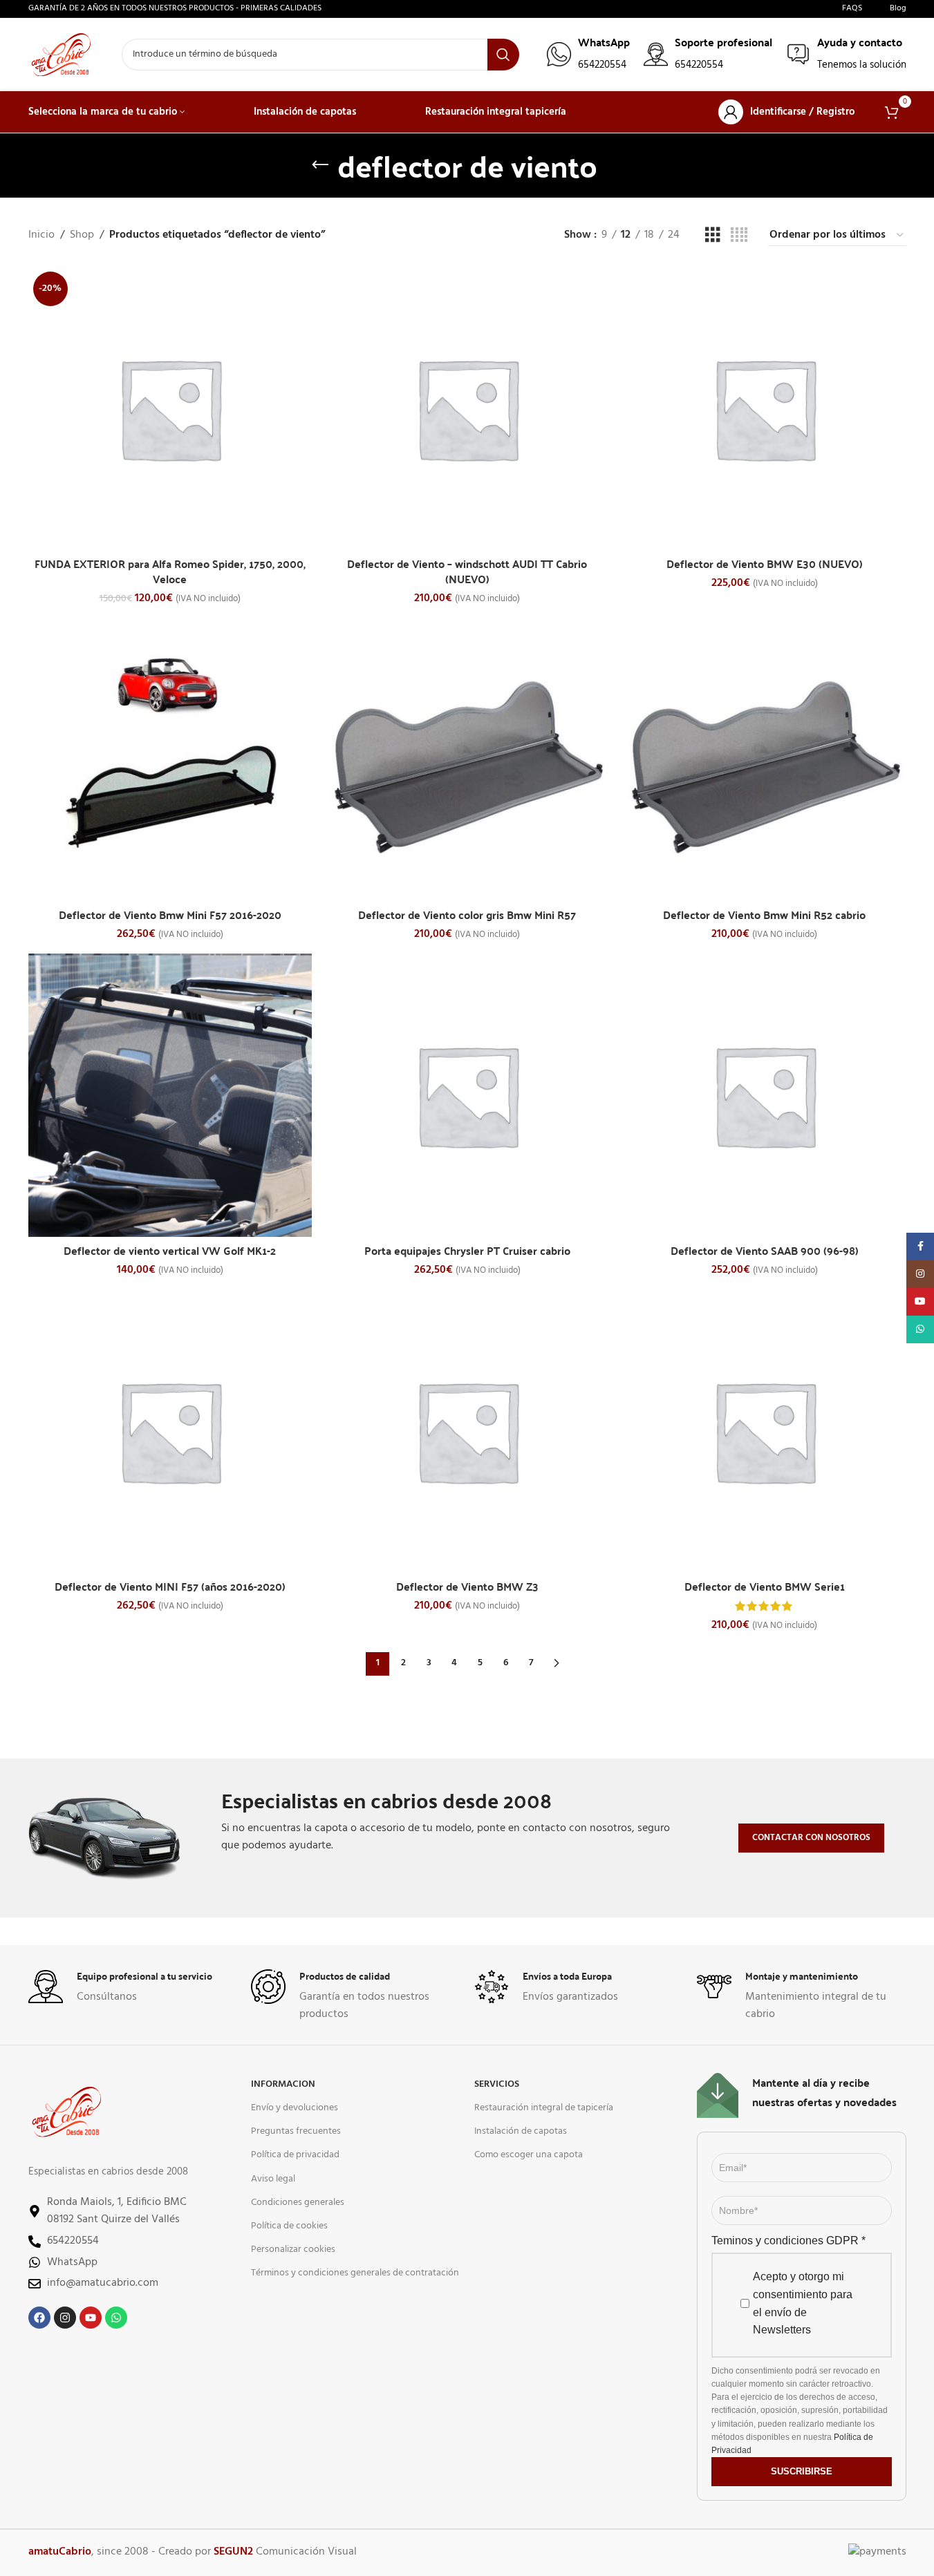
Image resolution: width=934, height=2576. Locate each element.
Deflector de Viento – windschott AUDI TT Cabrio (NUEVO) (467, 571)
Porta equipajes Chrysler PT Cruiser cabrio (467, 1250)
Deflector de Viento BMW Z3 (467, 1586)
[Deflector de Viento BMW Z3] (467, 1431)
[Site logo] (61, 55)
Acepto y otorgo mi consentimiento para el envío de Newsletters (803, 2303)
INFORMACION (283, 2084)
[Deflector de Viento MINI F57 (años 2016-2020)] (170, 1431)
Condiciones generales (298, 2203)
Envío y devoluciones (295, 2108)
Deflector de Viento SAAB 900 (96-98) (765, 1250)
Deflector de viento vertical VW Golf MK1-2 (170, 1250)
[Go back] (320, 165)
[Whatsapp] (116, 2318)
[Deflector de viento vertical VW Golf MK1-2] (170, 1095)
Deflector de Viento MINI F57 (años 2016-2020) (170, 1586)
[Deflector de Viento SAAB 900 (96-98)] (765, 1095)
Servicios (497, 2084)
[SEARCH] (503, 55)
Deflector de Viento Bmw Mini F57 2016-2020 (170, 915)
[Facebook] (39, 2318)
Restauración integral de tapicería (544, 2108)
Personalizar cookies (293, 2250)
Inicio (41, 235)
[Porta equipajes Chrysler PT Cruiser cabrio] (467, 1095)
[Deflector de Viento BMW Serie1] (765, 1431)
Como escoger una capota (529, 2155)
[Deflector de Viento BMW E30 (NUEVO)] (765, 408)
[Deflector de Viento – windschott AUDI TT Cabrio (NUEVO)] (467, 408)
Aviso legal (273, 2179)
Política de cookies (289, 2226)
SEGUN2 (233, 2552)
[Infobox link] (588, 54)
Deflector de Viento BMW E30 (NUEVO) (765, 563)
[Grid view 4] (739, 236)
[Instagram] (65, 2318)
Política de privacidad (295, 2155)
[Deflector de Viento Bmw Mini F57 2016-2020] (170, 759)
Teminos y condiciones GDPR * (788, 2241)
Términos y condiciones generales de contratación (355, 2273)
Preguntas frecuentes (296, 2131)
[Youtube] (91, 2318)
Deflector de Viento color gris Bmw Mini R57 (467, 915)
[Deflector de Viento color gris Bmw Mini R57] (467, 759)
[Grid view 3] (713, 236)
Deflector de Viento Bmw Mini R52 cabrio (764, 915)
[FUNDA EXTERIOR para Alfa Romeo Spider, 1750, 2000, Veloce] (170, 408)
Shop (82, 235)
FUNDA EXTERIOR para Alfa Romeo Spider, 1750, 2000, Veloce (170, 571)
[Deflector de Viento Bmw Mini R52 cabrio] (765, 759)
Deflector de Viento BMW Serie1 (765, 1586)
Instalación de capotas (521, 2131)
